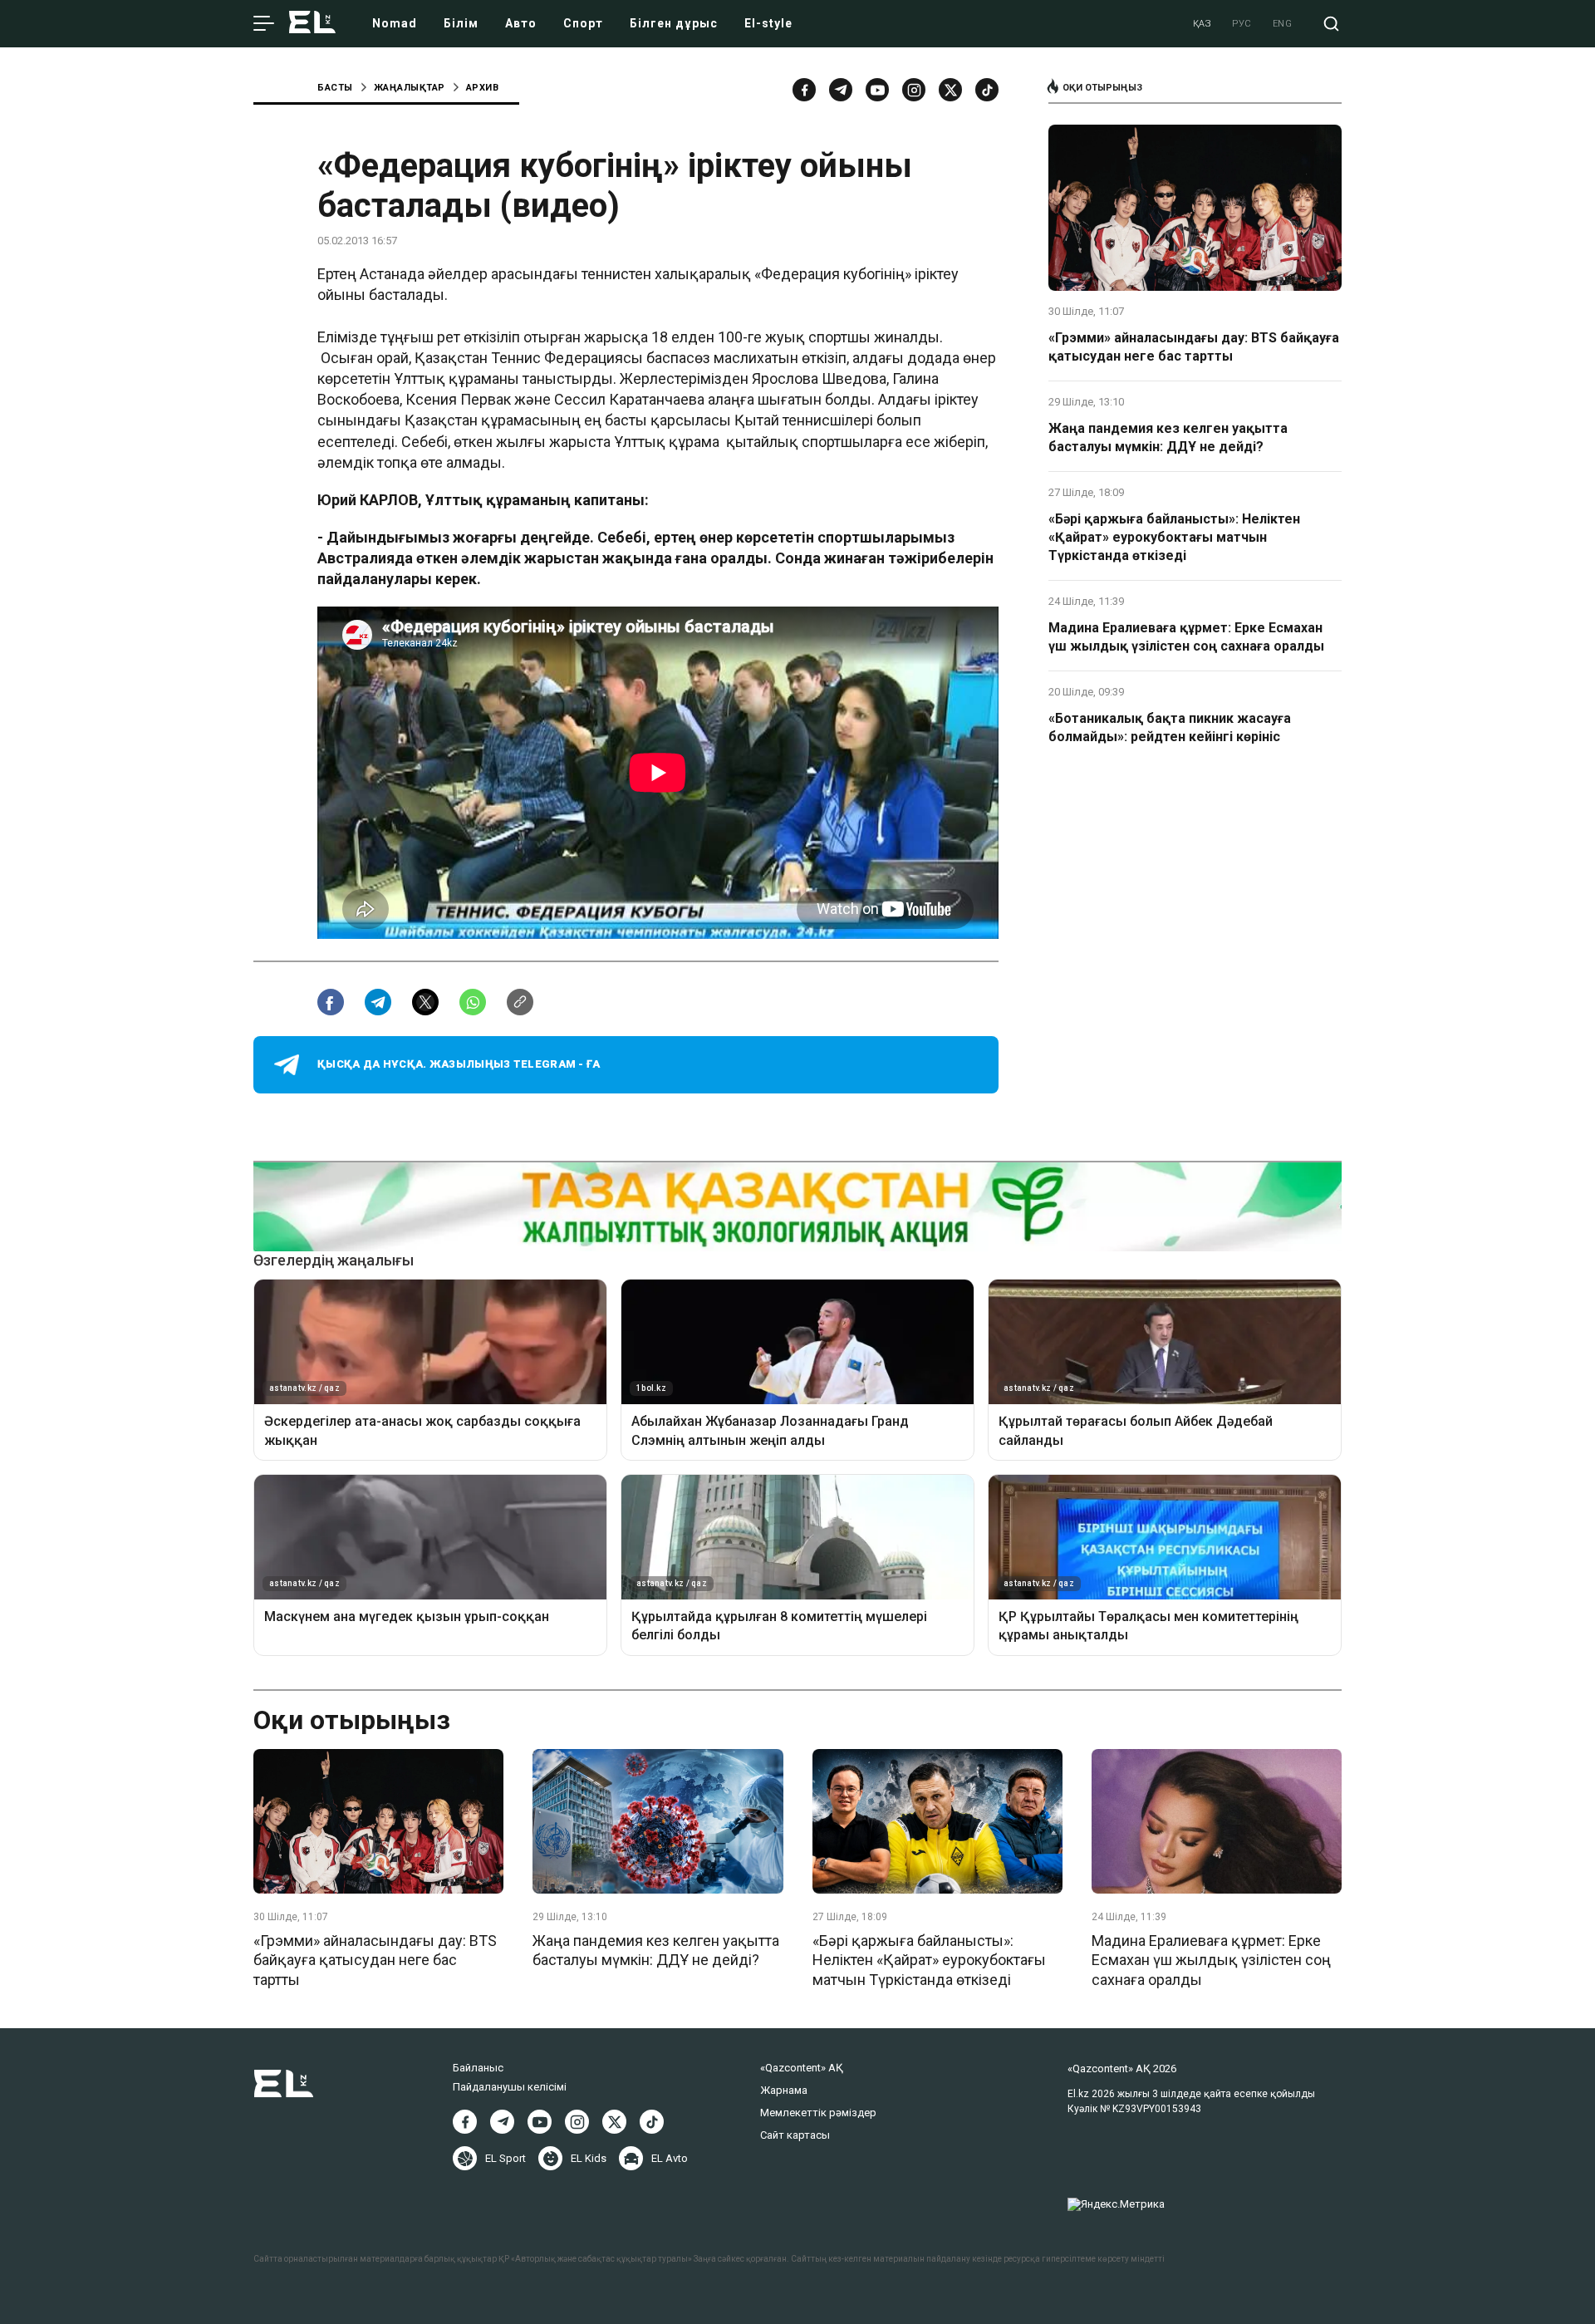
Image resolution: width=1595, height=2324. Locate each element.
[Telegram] (841, 90)
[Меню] (264, 24)
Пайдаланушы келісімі (510, 2087)
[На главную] (312, 24)
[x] (950, 90)
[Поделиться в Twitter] (425, 1002)
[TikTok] (987, 90)
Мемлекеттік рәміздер (818, 2113)
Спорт (583, 23)
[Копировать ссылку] (520, 1002)
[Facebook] (804, 90)
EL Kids (589, 2158)
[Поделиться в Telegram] (378, 1002)
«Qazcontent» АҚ (802, 2068)
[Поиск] (1331, 24)
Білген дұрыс (674, 23)
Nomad (395, 23)
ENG (1283, 24)
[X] (614, 2122)
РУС (1242, 24)
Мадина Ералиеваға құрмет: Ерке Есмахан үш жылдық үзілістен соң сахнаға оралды (1186, 637)
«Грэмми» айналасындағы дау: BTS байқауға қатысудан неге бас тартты (1194, 347)
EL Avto (670, 2158)
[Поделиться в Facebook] (331, 1002)
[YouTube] (877, 90)
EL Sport (505, 2158)
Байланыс (478, 2068)
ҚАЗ (1202, 24)
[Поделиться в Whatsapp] (473, 1002)
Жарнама (784, 2090)
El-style (768, 23)
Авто (521, 23)
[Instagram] (914, 90)
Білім (461, 23)
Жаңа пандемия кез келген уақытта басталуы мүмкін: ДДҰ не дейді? (1168, 437)
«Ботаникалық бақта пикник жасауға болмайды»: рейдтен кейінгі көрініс (1170, 727)
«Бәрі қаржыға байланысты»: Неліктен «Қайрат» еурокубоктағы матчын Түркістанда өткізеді (1174, 538)
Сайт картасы (795, 2135)
